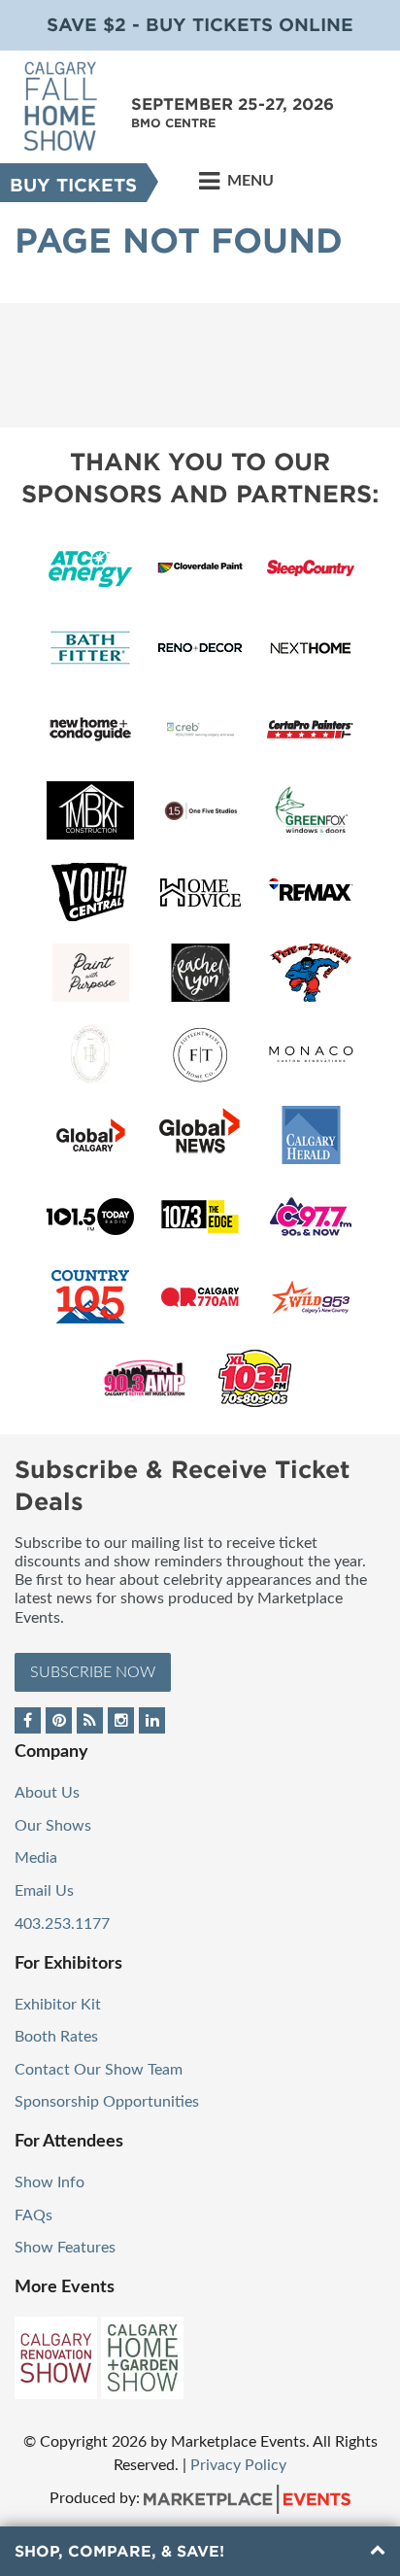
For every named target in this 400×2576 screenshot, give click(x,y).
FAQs (33, 2215)
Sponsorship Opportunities (107, 2102)
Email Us (44, 1891)
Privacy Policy (238, 2465)
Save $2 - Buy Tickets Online (200, 25)
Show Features (65, 2248)
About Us (47, 1793)
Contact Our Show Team (99, 2070)
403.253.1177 (62, 1924)
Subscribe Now (93, 1672)
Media (36, 1858)
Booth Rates (56, 2037)
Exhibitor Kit (58, 2005)
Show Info (50, 2182)
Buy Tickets (73, 185)
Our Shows (53, 1826)
